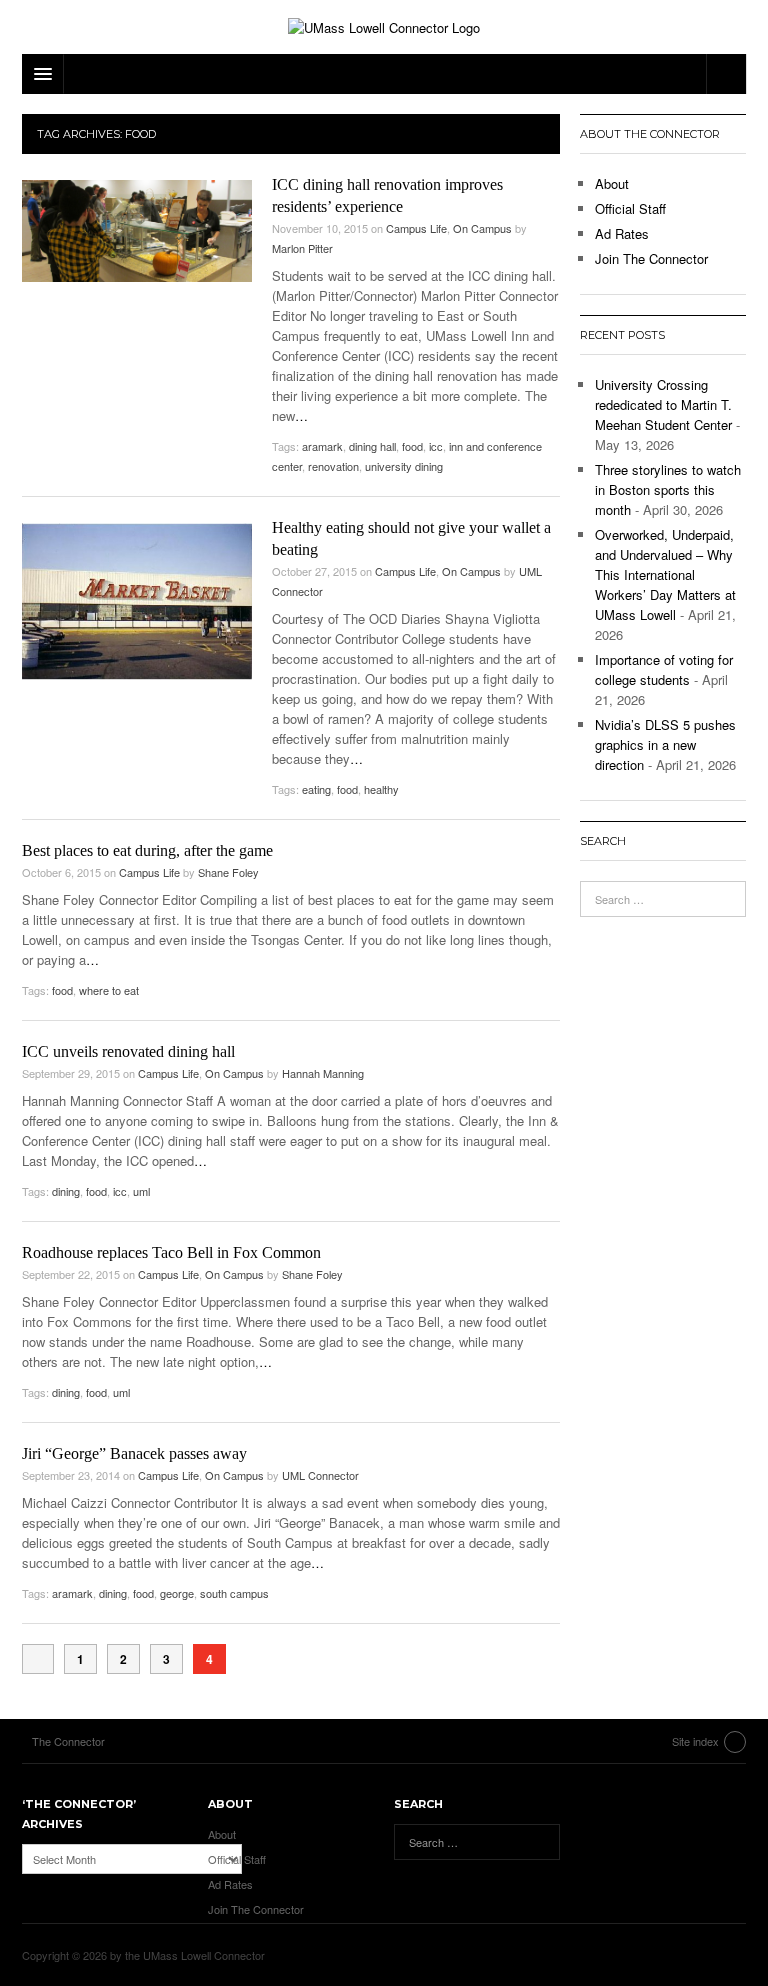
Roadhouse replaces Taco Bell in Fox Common (171, 1252)
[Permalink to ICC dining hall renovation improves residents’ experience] (137, 231)
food (412, 446)
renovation (333, 466)
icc (436, 446)
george (177, 1593)
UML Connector (320, 1475)
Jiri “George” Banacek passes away (134, 1453)
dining (66, 1191)
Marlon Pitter (302, 248)
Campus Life (416, 228)
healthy (381, 789)
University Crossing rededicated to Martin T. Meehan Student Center (663, 404)
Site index (695, 1741)
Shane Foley (228, 872)
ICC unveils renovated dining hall (128, 1051)
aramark (322, 446)
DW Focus (384, 74)
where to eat (109, 990)
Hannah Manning (323, 1073)
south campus (234, 1593)
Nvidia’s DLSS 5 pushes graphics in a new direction (665, 744)
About (612, 183)
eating (316, 789)
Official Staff (630, 208)
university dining (404, 466)
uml (141, 1191)
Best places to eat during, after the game (147, 850)
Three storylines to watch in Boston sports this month (668, 489)
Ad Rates (622, 233)
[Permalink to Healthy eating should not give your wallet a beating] (137, 601)
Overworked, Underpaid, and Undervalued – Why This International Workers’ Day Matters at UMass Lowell (665, 574)
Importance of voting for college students (664, 669)
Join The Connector (651, 258)
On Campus (482, 228)
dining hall (372, 446)
